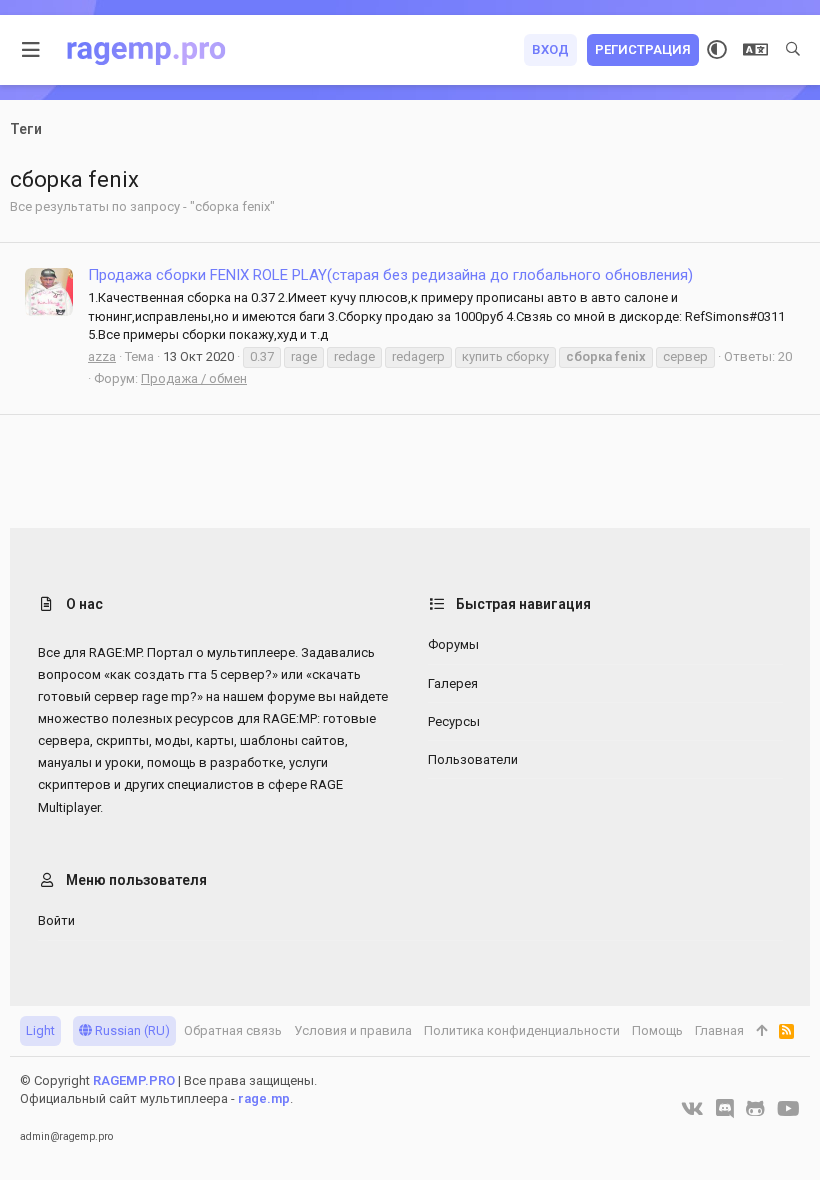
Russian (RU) (131, 1030)
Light (40, 1030)
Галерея (453, 683)
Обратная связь (233, 1030)
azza (102, 356)
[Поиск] (793, 50)
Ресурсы (454, 721)
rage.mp (264, 1098)
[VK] (692, 1109)
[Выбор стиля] (717, 50)
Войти (56, 920)
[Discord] (725, 1109)
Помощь (657, 1030)
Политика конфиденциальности (522, 1030)
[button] (31, 50)
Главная (719, 1030)
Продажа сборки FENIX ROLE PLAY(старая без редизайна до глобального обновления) (390, 275)
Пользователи (473, 759)
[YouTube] (788, 1109)
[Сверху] (761, 1031)
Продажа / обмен (194, 378)
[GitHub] (755, 1109)
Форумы (453, 644)
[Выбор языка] (755, 50)
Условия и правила (353, 1030)
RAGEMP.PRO (134, 1080)
